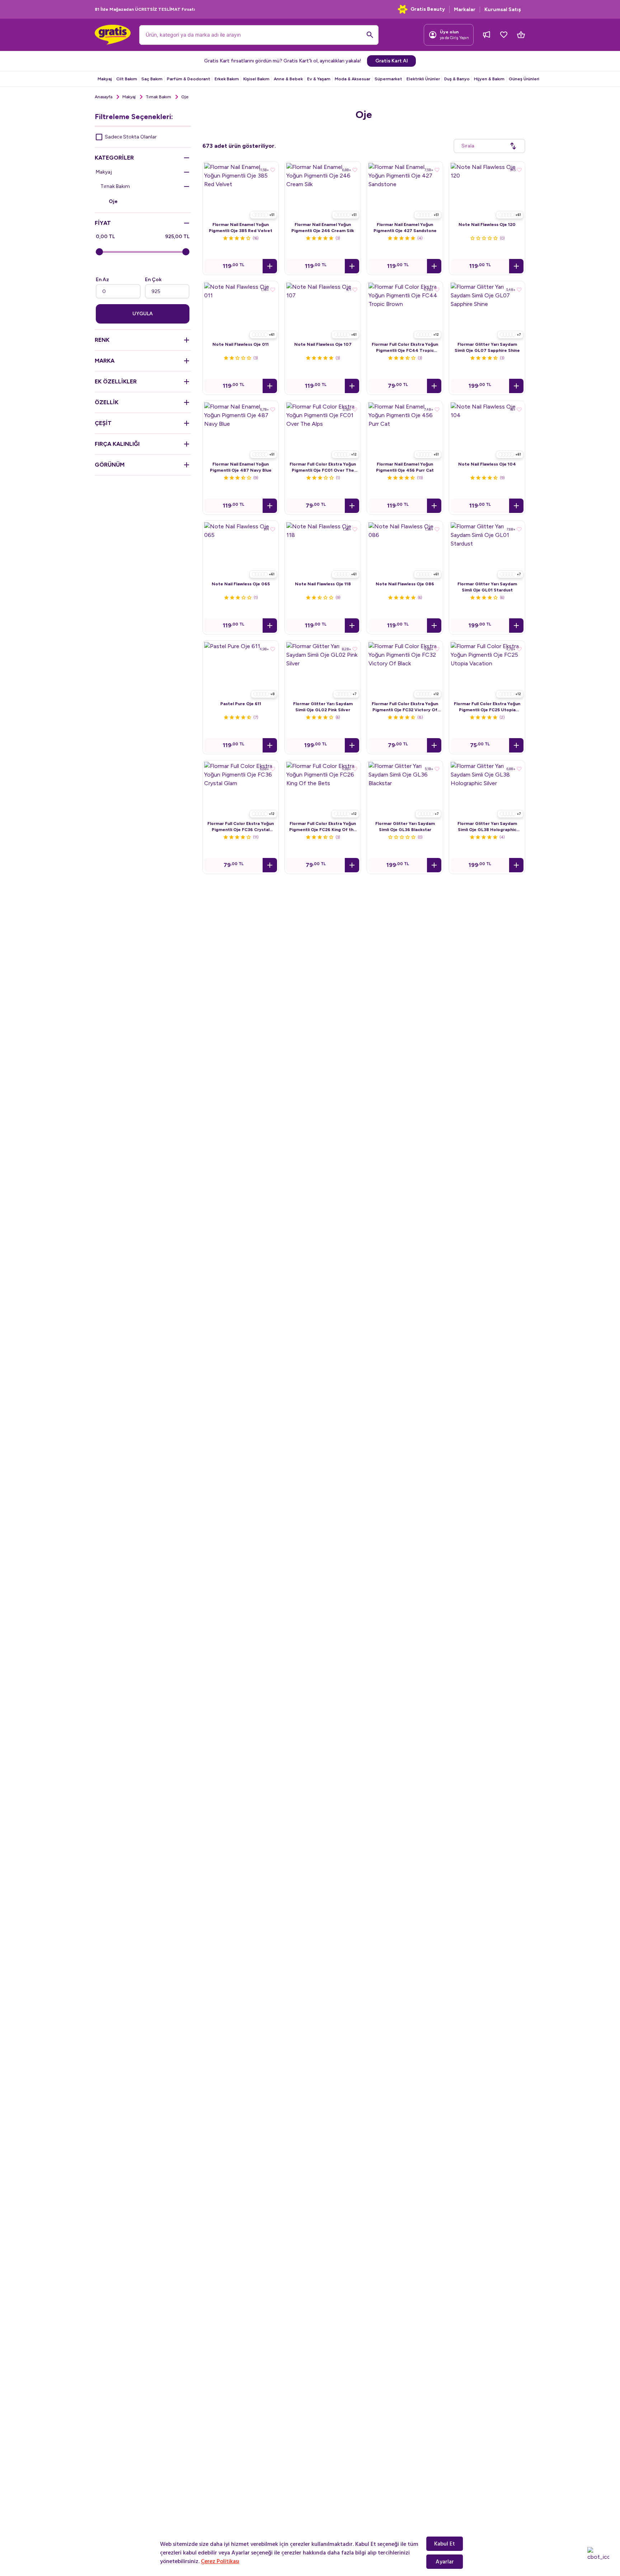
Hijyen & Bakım (489, 79)
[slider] (99, 252)
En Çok (153, 280)
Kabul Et (445, 2544)
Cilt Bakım (127, 79)
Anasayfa (104, 97)
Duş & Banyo (457, 79)
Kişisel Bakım (256, 79)
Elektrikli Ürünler (423, 79)
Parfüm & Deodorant (189, 79)
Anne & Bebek (288, 79)
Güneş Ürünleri (524, 79)
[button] (270, 266)
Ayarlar (445, 2562)
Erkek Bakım (227, 79)
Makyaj (105, 79)
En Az (102, 280)
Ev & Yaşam (319, 79)
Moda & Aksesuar (353, 79)
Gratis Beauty (428, 9)
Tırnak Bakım (158, 97)
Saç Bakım (152, 79)
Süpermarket (388, 79)
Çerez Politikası (220, 2561)
